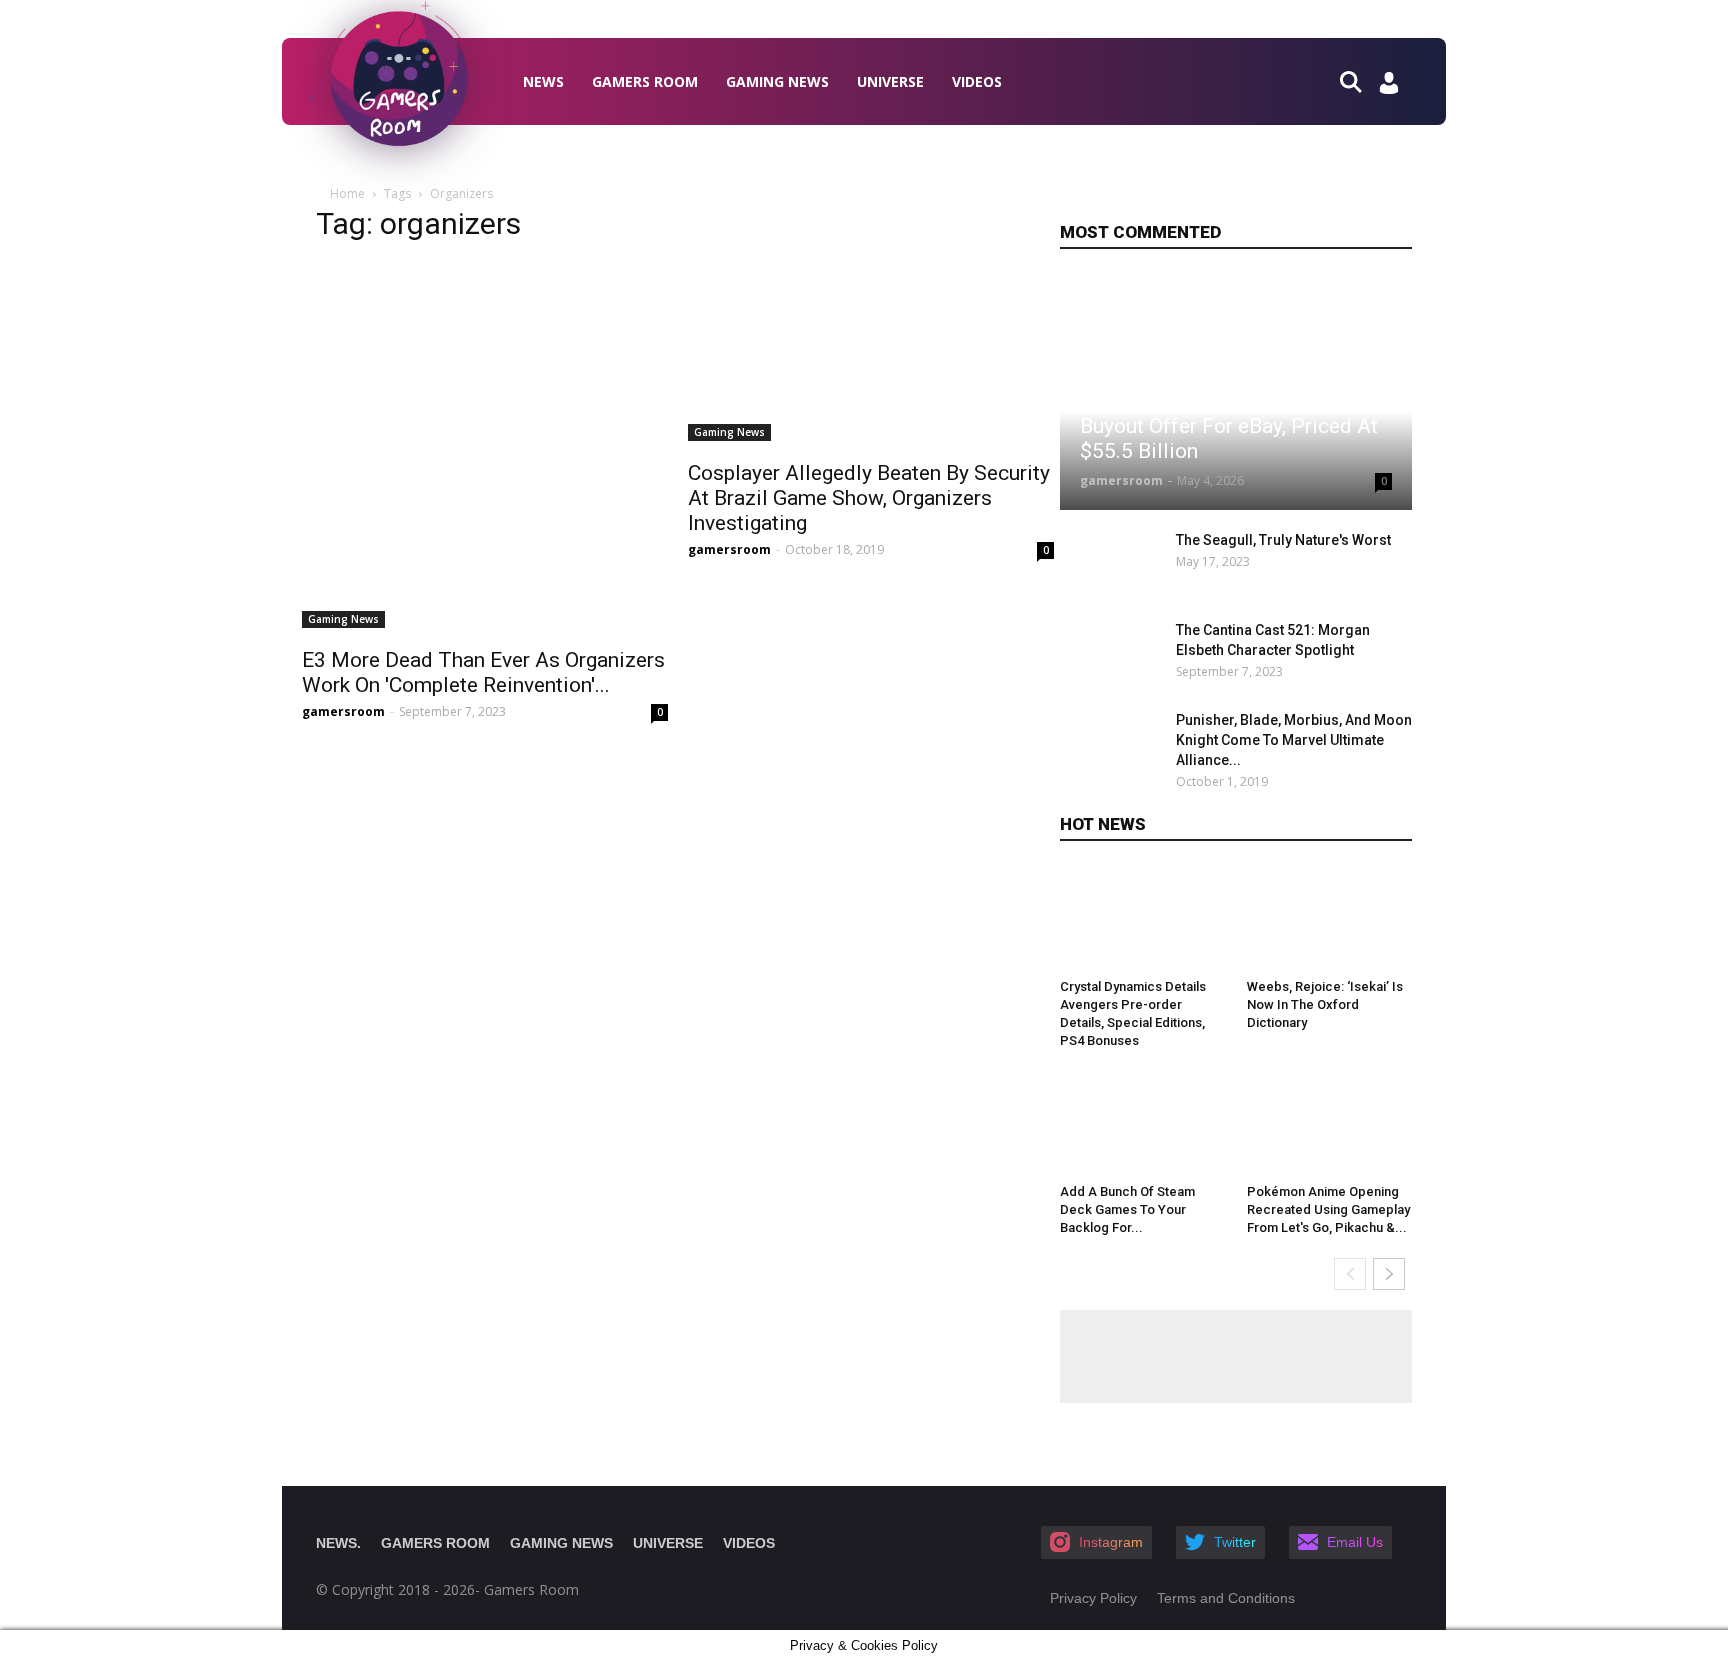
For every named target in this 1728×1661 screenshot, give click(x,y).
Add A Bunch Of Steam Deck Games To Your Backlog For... (1127, 1209)
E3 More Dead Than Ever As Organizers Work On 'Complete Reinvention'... (483, 672)
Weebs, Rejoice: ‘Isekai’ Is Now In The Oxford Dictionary (1325, 1004)
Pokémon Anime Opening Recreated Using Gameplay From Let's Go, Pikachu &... (1328, 1209)
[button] (1359, 80)
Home (347, 193)
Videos (977, 81)
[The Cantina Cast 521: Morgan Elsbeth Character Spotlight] (1112, 655)
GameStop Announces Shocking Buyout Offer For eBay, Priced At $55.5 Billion (1229, 426)
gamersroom (343, 711)
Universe (890, 81)
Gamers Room (645, 81)
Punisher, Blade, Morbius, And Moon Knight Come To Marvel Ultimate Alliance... (1294, 740)
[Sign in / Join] (1389, 88)
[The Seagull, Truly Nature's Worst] (1112, 565)
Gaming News (777, 81)
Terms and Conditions (1226, 1598)
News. (338, 1543)
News (543, 81)
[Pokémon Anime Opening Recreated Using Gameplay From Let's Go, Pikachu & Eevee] (1330, 1124)
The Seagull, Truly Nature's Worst (1283, 540)
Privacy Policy (1093, 1598)
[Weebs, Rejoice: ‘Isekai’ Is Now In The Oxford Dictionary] (1330, 919)
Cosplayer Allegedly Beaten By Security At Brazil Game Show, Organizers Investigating (869, 498)
